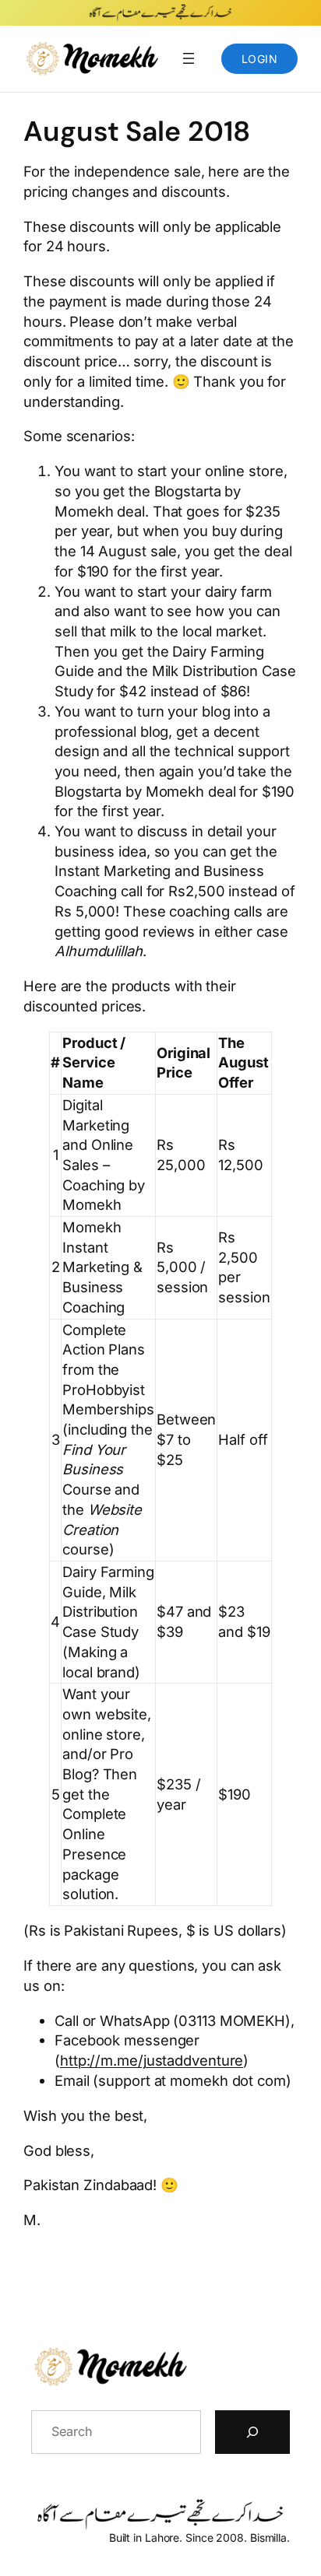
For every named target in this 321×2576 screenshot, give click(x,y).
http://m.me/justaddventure (152, 2060)
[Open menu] (189, 58)
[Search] (252, 2432)
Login (259, 59)
